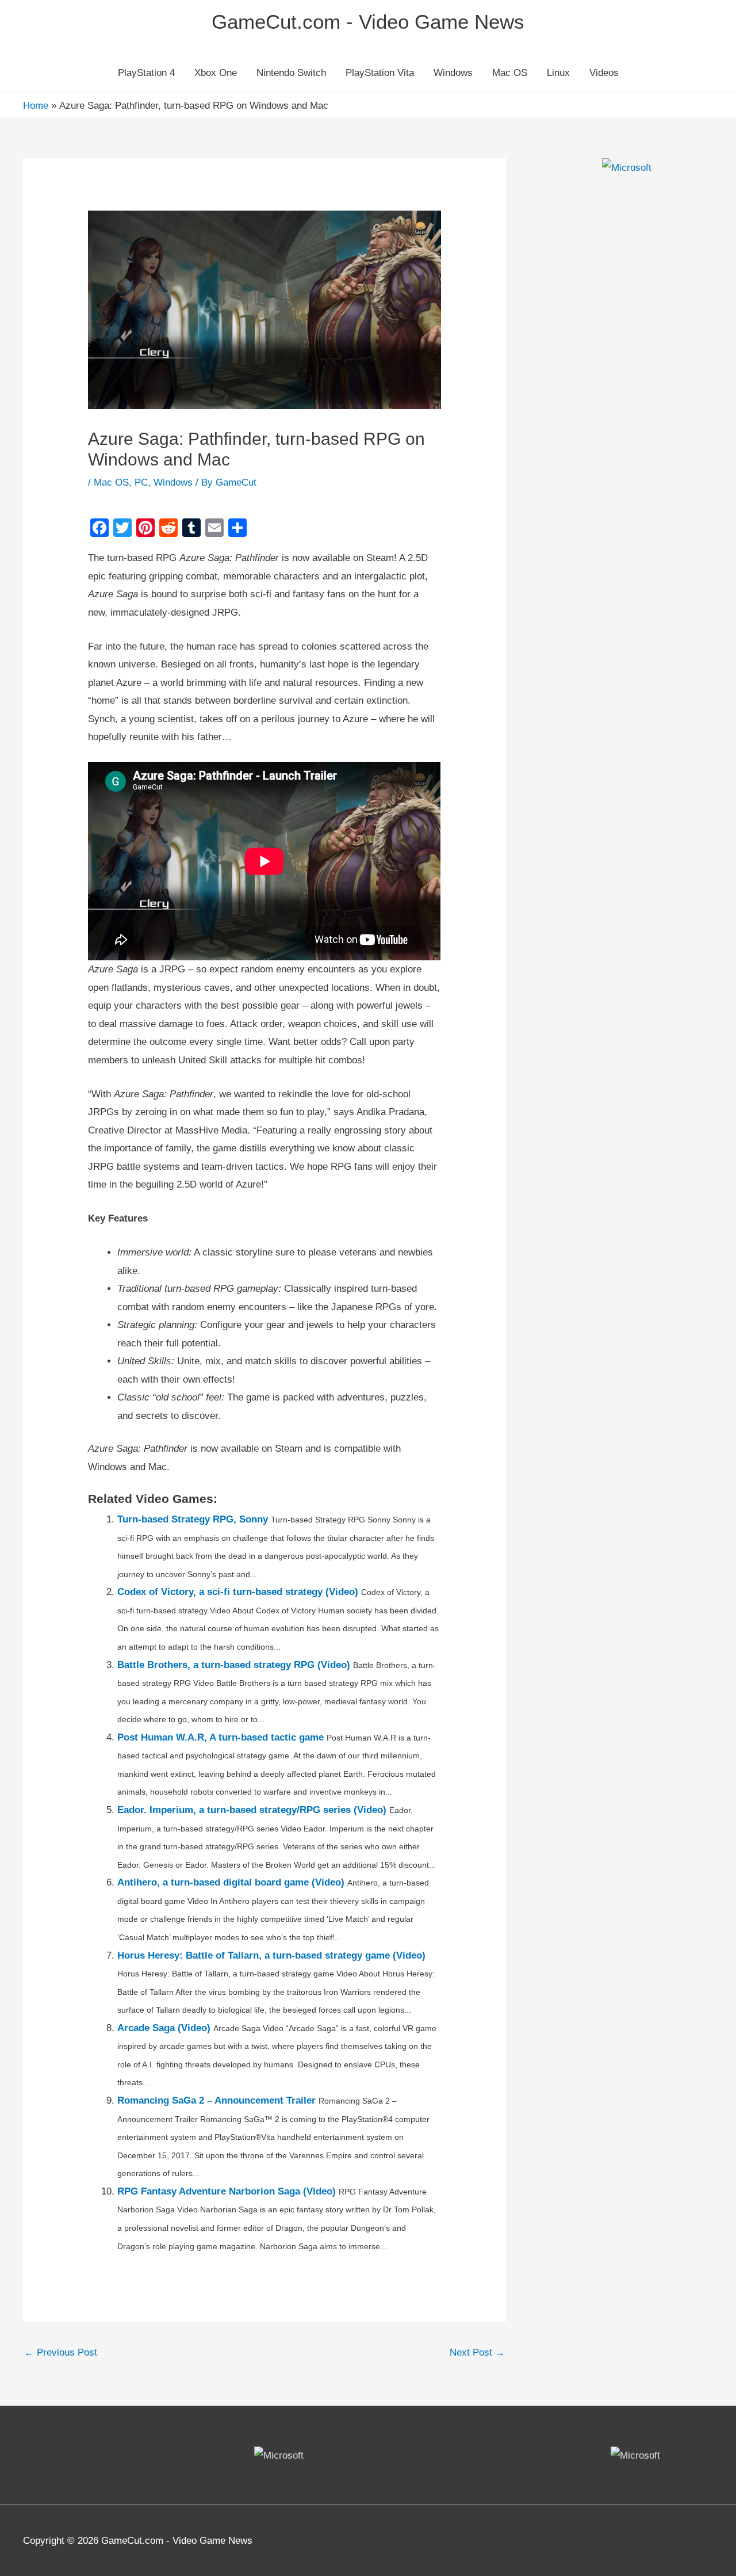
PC (141, 482)
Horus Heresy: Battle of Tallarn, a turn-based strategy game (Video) (271, 1955)
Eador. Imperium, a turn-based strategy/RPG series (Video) (252, 1810)
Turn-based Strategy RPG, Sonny (193, 1519)
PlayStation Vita (380, 73)
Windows (453, 73)
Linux (558, 73)
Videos (604, 73)
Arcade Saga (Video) (164, 2028)
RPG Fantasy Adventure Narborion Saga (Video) (227, 2191)
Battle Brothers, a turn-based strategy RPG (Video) (234, 1665)
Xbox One (216, 73)
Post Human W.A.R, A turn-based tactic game (221, 1737)
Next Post (477, 2352)
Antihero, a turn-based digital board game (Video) (231, 1882)
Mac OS (510, 73)
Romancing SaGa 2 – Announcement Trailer (216, 2100)
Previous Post (61, 2352)
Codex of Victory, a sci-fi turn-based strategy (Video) (238, 1592)
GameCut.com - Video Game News (368, 22)
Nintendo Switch (291, 73)
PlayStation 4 (146, 73)
